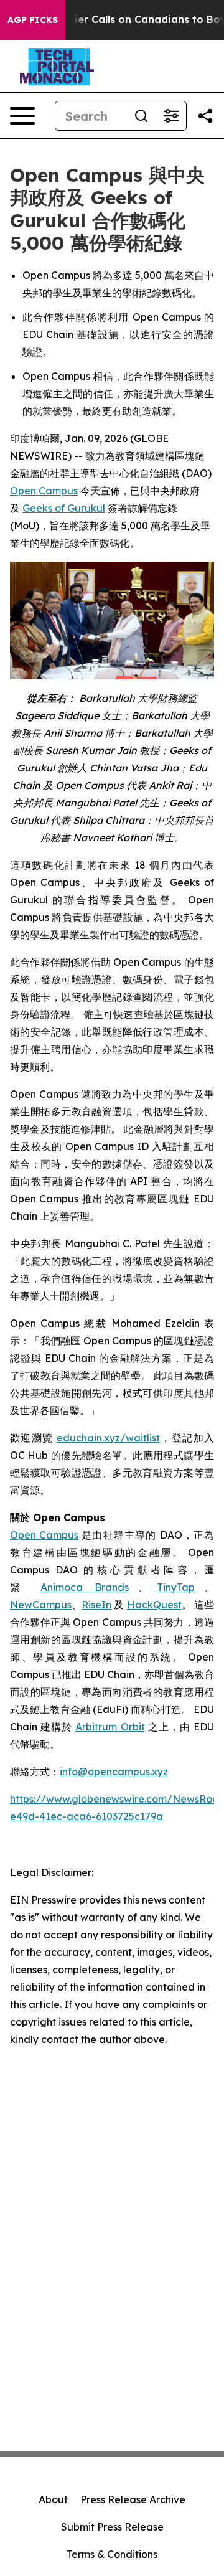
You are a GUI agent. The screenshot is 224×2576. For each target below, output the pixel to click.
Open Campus (44, 491)
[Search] (141, 116)
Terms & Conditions (112, 2554)
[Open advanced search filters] (171, 116)
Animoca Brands (85, 1587)
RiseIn (96, 1605)
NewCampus (41, 1605)
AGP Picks (33, 20)
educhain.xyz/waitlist (108, 1438)
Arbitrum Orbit (110, 1727)
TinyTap (176, 1587)
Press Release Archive (133, 2499)
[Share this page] (205, 116)
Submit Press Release (112, 2527)
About (53, 2499)
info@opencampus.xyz (114, 1772)
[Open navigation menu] (22, 116)
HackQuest (154, 1605)
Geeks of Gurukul (64, 508)
